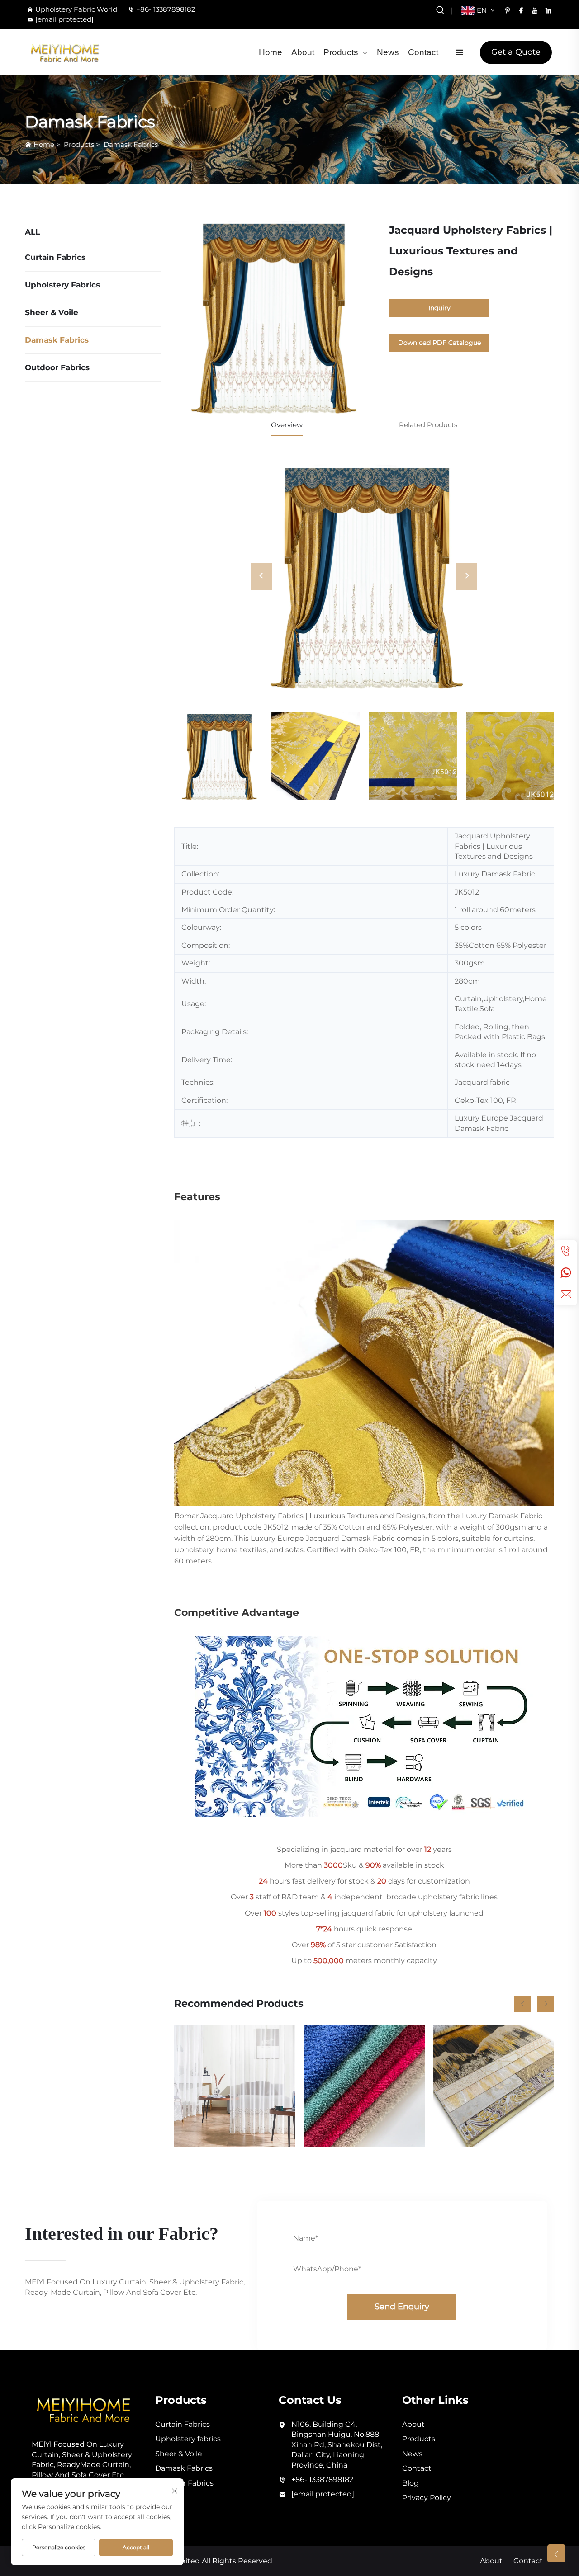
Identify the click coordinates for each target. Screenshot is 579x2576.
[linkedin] (548, 10)
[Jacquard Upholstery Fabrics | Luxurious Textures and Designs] (364, 576)
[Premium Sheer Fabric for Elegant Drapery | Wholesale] (235, 2086)
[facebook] (521, 10)
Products (341, 52)
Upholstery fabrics (62, 285)
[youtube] (535, 10)
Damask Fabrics (131, 144)
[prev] (261, 576)
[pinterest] (508, 10)
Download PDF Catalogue (439, 343)
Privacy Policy (427, 2498)
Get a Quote (516, 52)
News (388, 52)
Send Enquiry (402, 2307)
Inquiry (439, 308)
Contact (423, 52)
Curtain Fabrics (55, 257)
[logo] (65, 52)
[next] (467, 576)
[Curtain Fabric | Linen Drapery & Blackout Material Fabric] (494, 2086)
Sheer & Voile (52, 312)
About (303, 52)
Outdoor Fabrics (57, 367)
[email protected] (64, 19)
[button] (523, 2004)
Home (271, 52)
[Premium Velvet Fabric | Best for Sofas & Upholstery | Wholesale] (364, 2086)
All (32, 232)
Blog (411, 2483)
